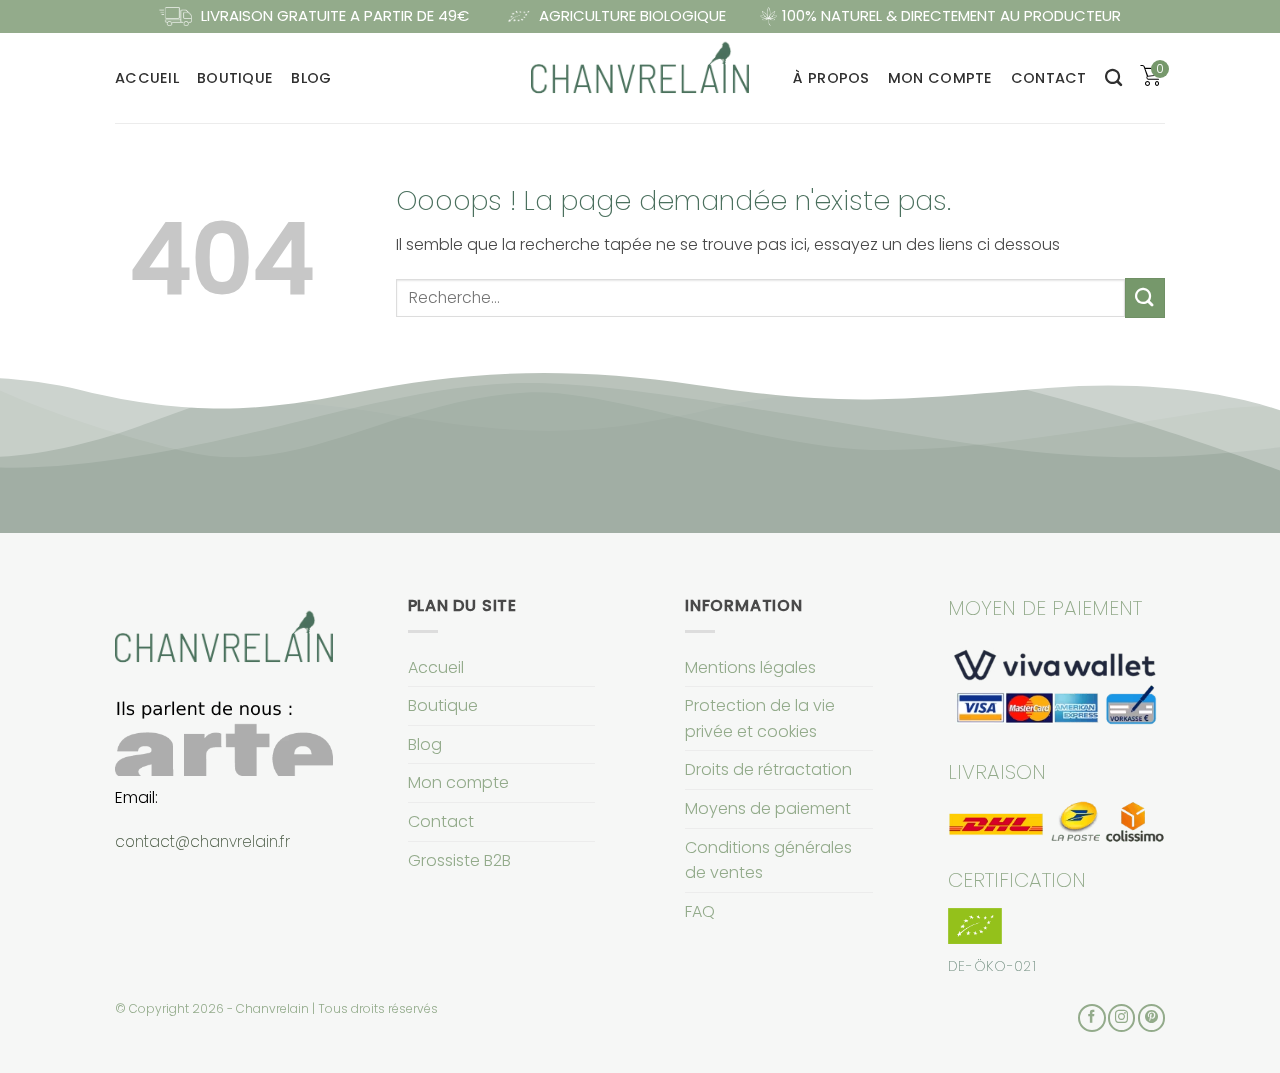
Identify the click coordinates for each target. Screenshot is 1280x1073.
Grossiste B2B (459, 860)
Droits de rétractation (768, 769)
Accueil (147, 78)
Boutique (235, 78)
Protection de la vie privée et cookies (760, 718)
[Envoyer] (1145, 297)
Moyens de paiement (768, 808)
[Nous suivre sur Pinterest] (1151, 1018)
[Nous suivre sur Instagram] (1121, 1018)
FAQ (700, 911)
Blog (311, 78)
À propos (831, 78)
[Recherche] (1113, 78)
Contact (1049, 78)
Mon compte (940, 78)
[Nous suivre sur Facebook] (1091, 1018)
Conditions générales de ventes (768, 860)
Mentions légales (750, 667)
